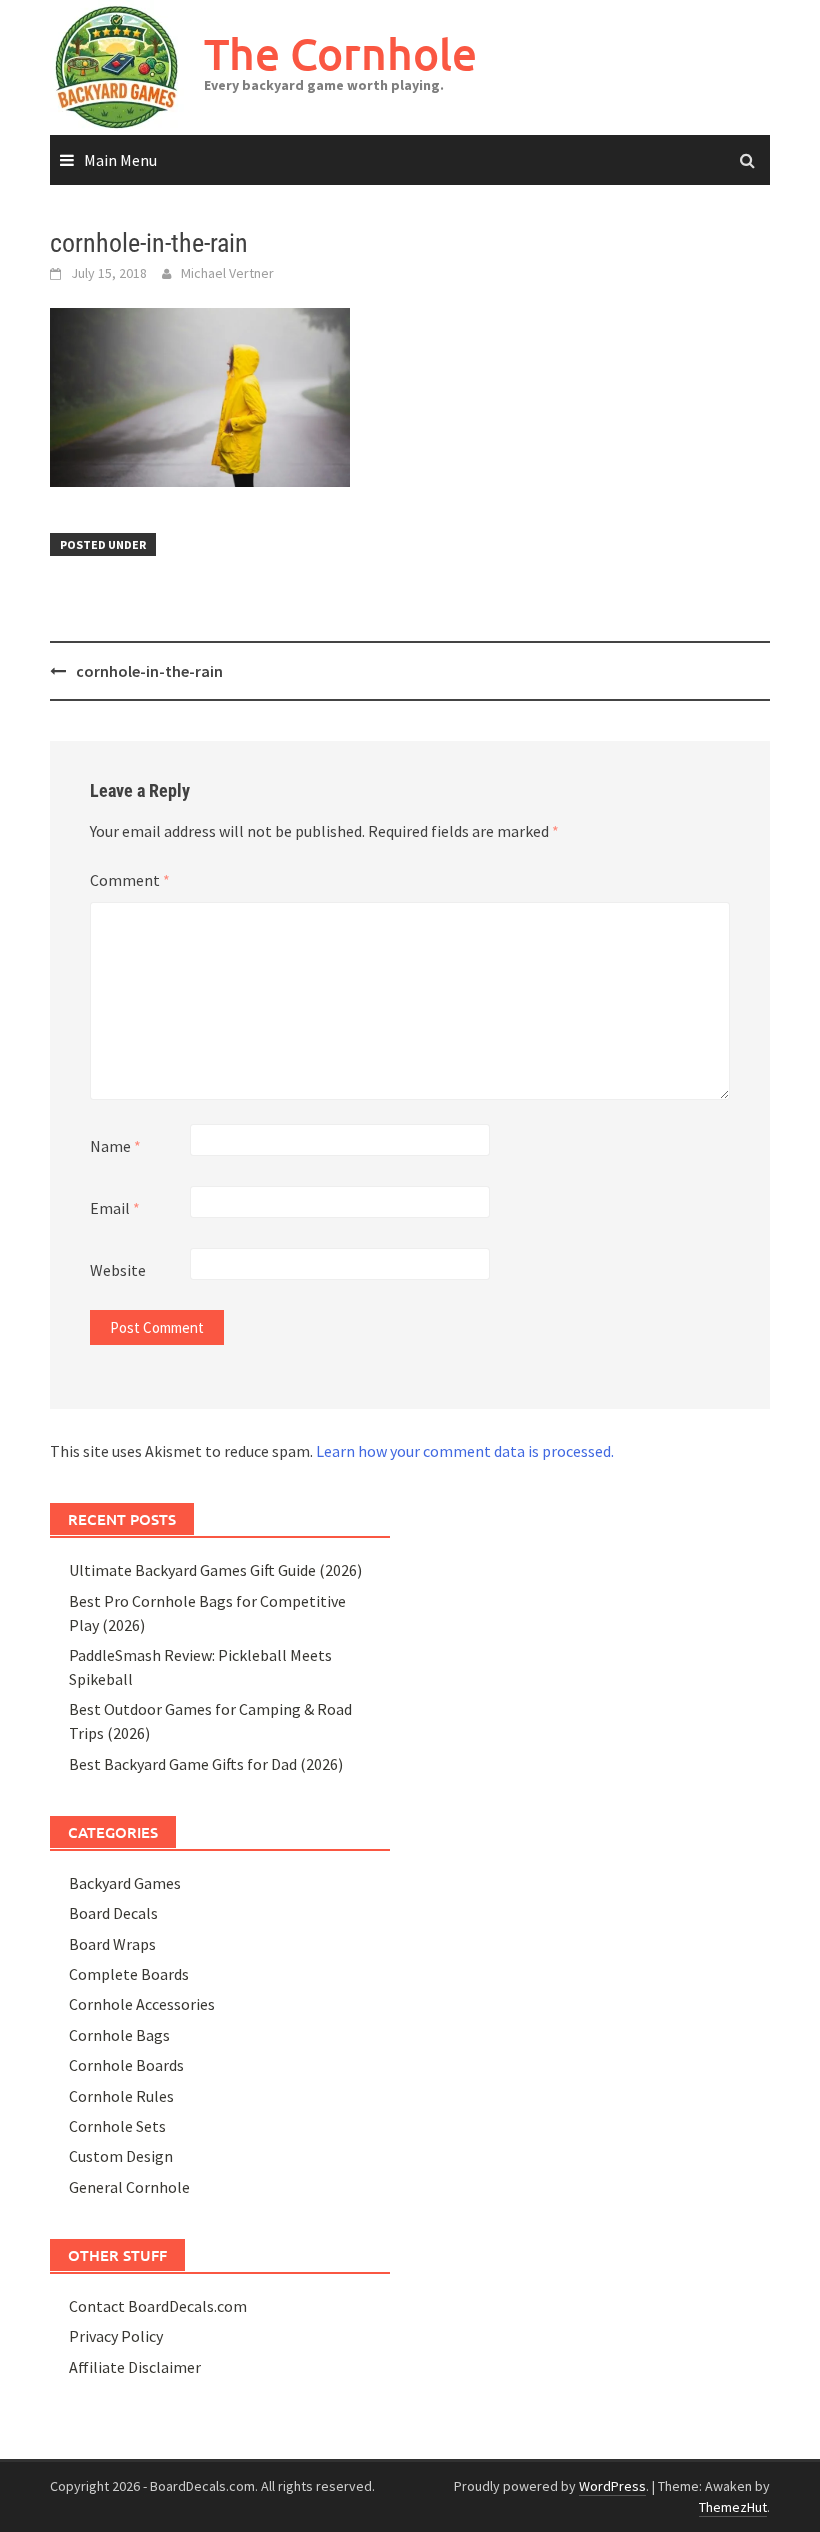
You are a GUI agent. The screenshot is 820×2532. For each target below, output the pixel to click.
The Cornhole (340, 53)
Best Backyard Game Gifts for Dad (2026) (206, 1764)
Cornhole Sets (117, 2126)
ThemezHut (733, 2507)
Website (118, 1270)
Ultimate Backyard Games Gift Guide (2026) (215, 1570)
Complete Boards (129, 1974)
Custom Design (121, 2156)
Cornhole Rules (121, 2096)
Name (115, 1146)
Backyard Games (125, 1883)
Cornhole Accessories (142, 2004)
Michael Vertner (227, 273)
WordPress (612, 2486)
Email (115, 1208)
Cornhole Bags (119, 2035)
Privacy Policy (116, 2336)
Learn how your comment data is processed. (465, 1451)
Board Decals (113, 1913)
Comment (130, 880)
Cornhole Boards (126, 2065)
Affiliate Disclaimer (135, 2367)
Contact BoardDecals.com (158, 2306)
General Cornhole (129, 2187)
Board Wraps (112, 1944)
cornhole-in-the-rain (149, 671)
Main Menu (120, 160)
